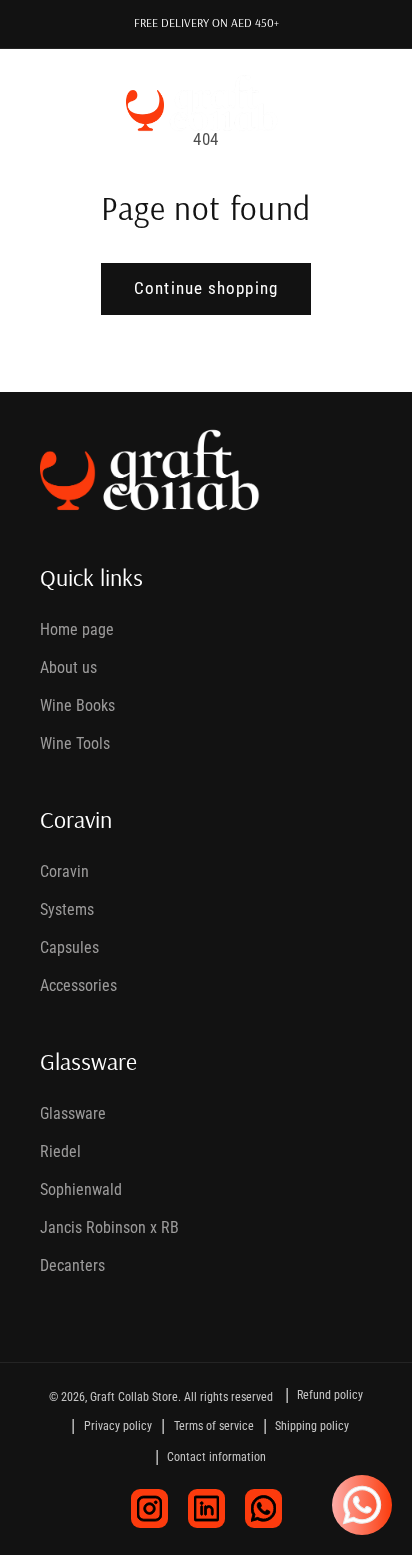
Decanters (72, 1265)
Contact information (216, 1457)
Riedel (60, 1151)
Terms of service (214, 1426)
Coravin (64, 871)
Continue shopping (206, 288)
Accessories (78, 985)
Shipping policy (312, 1426)
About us (68, 667)
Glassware (73, 1113)
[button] (44, 102)
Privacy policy (118, 1426)
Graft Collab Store (134, 1397)
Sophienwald (81, 1189)
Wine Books (77, 705)
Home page (77, 629)
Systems (67, 909)
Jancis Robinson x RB (109, 1227)
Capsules (69, 947)
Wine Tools (75, 743)
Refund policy (330, 1395)
